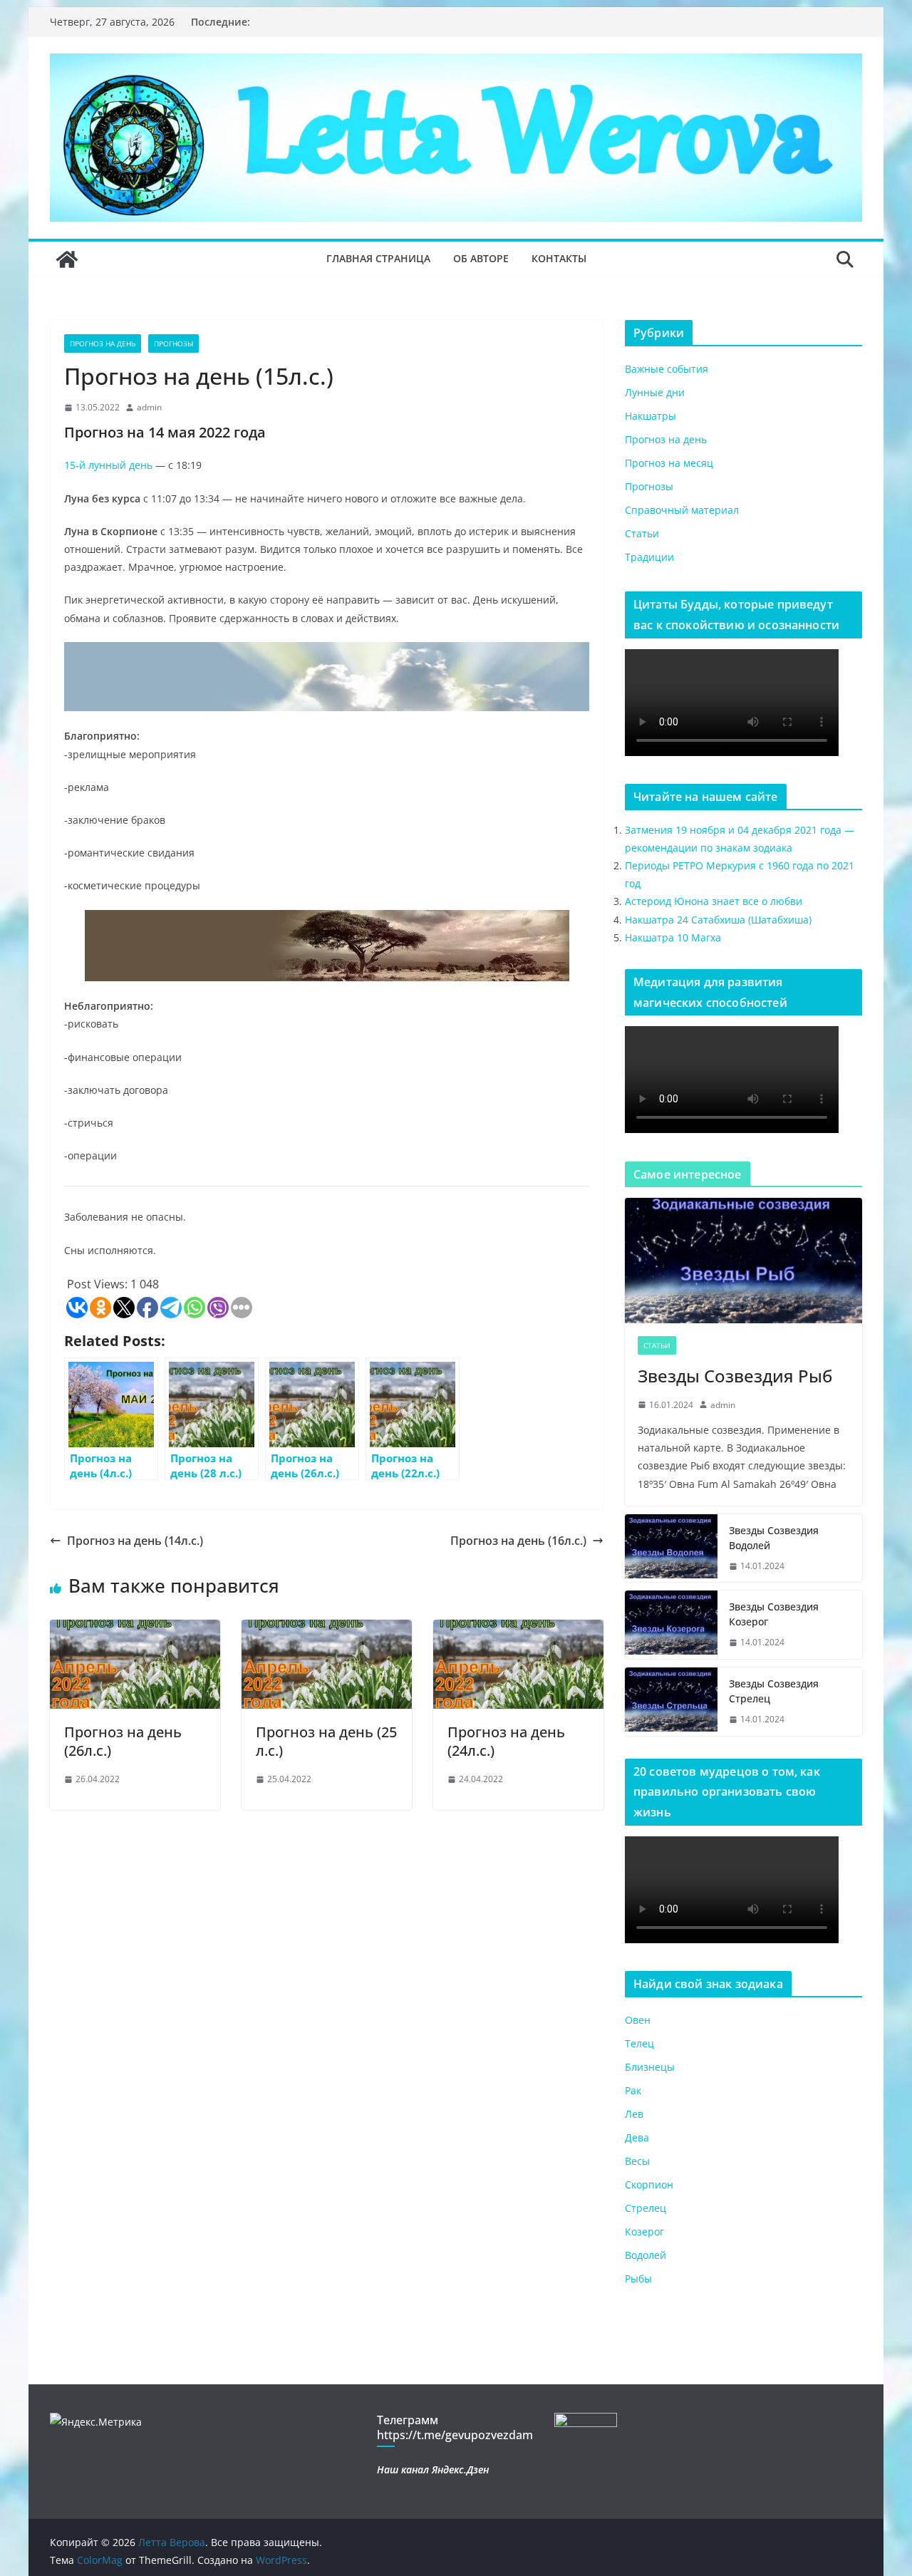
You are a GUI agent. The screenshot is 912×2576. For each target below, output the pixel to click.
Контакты (559, 258)
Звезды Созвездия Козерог (774, 1614)
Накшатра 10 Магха (673, 937)
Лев (634, 2114)
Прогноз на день (103, 343)
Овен (638, 2020)
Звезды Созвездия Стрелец (774, 1691)
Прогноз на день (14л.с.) (135, 1541)
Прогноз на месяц (669, 463)
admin (149, 407)
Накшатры (651, 416)
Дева (637, 2137)
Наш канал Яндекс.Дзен (433, 2469)
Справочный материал (682, 510)
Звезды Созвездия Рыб (735, 1376)
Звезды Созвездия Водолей (774, 1538)
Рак (633, 2090)
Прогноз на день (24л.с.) (506, 1741)
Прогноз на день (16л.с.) (518, 1541)
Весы (637, 2161)
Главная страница (378, 258)
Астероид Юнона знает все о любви (714, 901)
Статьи (642, 533)
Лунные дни (655, 392)
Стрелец (646, 2208)
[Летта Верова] (67, 259)
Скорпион (649, 2184)
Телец (639, 2043)
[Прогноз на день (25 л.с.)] (327, 1630)
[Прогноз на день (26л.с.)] (135, 1630)
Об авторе (481, 258)
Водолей (646, 2255)
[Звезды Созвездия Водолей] (671, 1548)
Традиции (649, 557)
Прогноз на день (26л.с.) (123, 1741)
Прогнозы (173, 343)
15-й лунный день (108, 465)
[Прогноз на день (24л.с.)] (518, 1630)
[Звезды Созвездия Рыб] (743, 1260)
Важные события (667, 369)
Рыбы (638, 2278)
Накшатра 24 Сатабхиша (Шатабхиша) (718, 920)
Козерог (644, 2231)
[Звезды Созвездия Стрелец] (671, 1702)
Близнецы (650, 2067)
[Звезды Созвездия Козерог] (671, 1625)
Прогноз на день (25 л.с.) (326, 1741)
